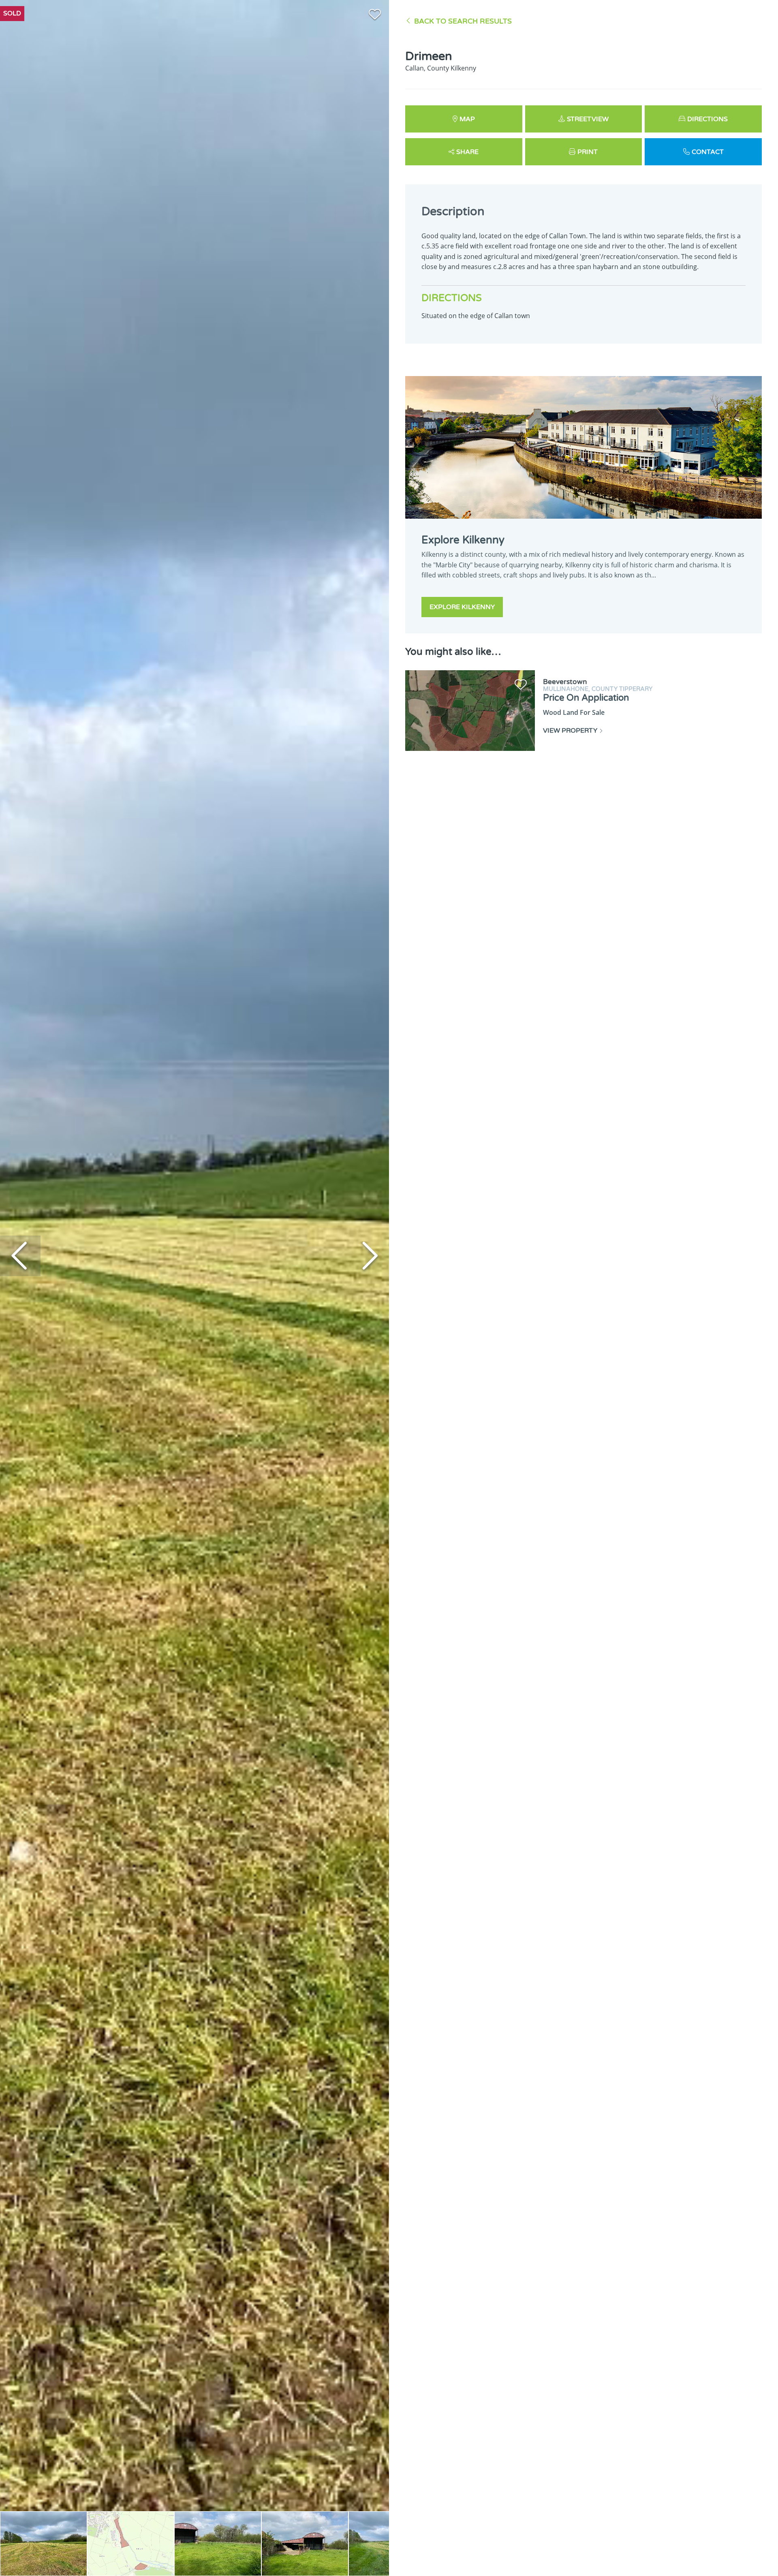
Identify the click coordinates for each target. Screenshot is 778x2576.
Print (588, 152)
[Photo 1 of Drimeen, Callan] (44, 2544)
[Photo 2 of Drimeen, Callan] (131, 2544)
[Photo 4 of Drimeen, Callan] (305, 2544)
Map (467, 119)
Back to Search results (463, 21)
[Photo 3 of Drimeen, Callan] (218, 2544)
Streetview (588, 119)
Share (467, 152)
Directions (707, 119)
